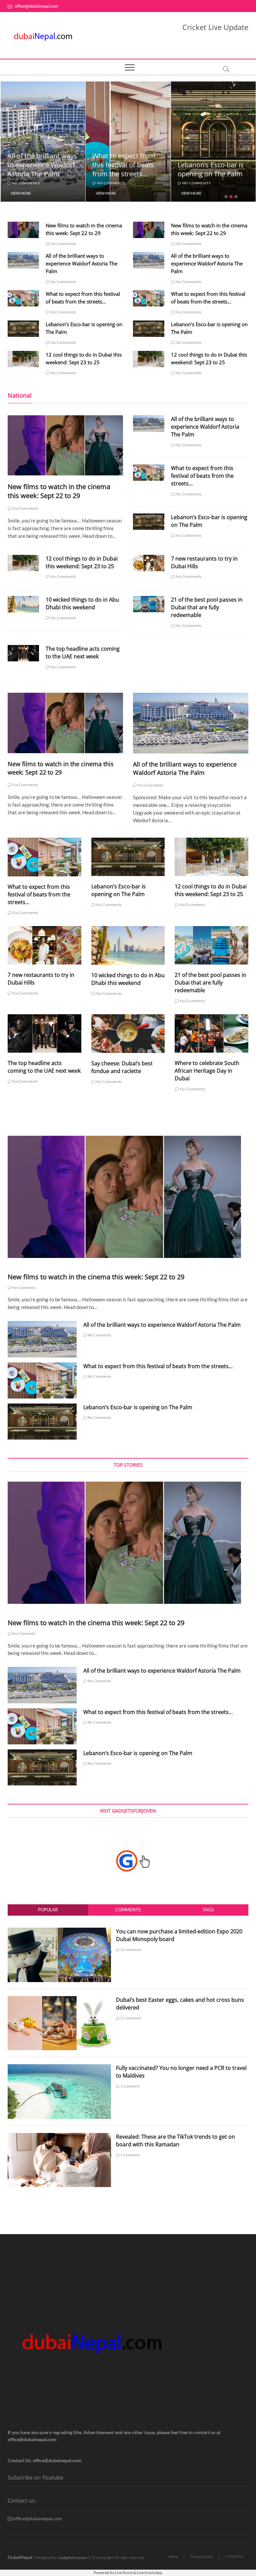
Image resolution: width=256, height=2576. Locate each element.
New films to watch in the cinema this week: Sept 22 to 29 (59, 491)
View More (20, 193)
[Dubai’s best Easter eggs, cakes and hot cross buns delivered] (59, 2000)
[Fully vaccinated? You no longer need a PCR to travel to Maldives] (59, 2068)
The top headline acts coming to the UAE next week (83, 653)
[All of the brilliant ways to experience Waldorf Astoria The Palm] (23, 260)
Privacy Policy (202, 2556)
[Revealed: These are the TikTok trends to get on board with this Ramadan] (59, 2137)
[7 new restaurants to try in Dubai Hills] (149, 563)
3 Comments (130, 1950)
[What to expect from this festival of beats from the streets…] (23, 298)
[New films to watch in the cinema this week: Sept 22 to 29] (23, 230)
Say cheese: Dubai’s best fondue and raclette (122, 1067)
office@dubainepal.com (36, 6)
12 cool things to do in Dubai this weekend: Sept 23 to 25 (211, 165)
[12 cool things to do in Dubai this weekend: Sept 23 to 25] (23, 359)
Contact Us (234, 2556)
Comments (128, 1910)
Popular (48, 1910)
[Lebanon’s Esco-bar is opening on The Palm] (23, 329)
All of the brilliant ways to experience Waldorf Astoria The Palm (81, 263)
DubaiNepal (20, 2557)
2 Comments (130, 2018)
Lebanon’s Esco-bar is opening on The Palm (125, 169)
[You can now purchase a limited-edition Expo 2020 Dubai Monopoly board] (59, 1931)
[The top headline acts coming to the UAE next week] (23, 653)
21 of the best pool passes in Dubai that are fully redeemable (207, 607)
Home (173, 2556)
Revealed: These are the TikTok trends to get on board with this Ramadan (175, 2140)
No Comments (25, 183)
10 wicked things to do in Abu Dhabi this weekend (82, 603)
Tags (208, 1910)
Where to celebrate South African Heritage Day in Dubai (207, 1071)
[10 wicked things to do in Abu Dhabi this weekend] (23, 604)
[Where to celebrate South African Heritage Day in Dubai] (211, 1033)
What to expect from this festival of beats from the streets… (38, 165)
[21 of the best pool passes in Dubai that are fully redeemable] (149, 604)
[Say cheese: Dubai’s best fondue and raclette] (128, 1034)
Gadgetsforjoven (73, 2557)
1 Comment (130, 2086)
